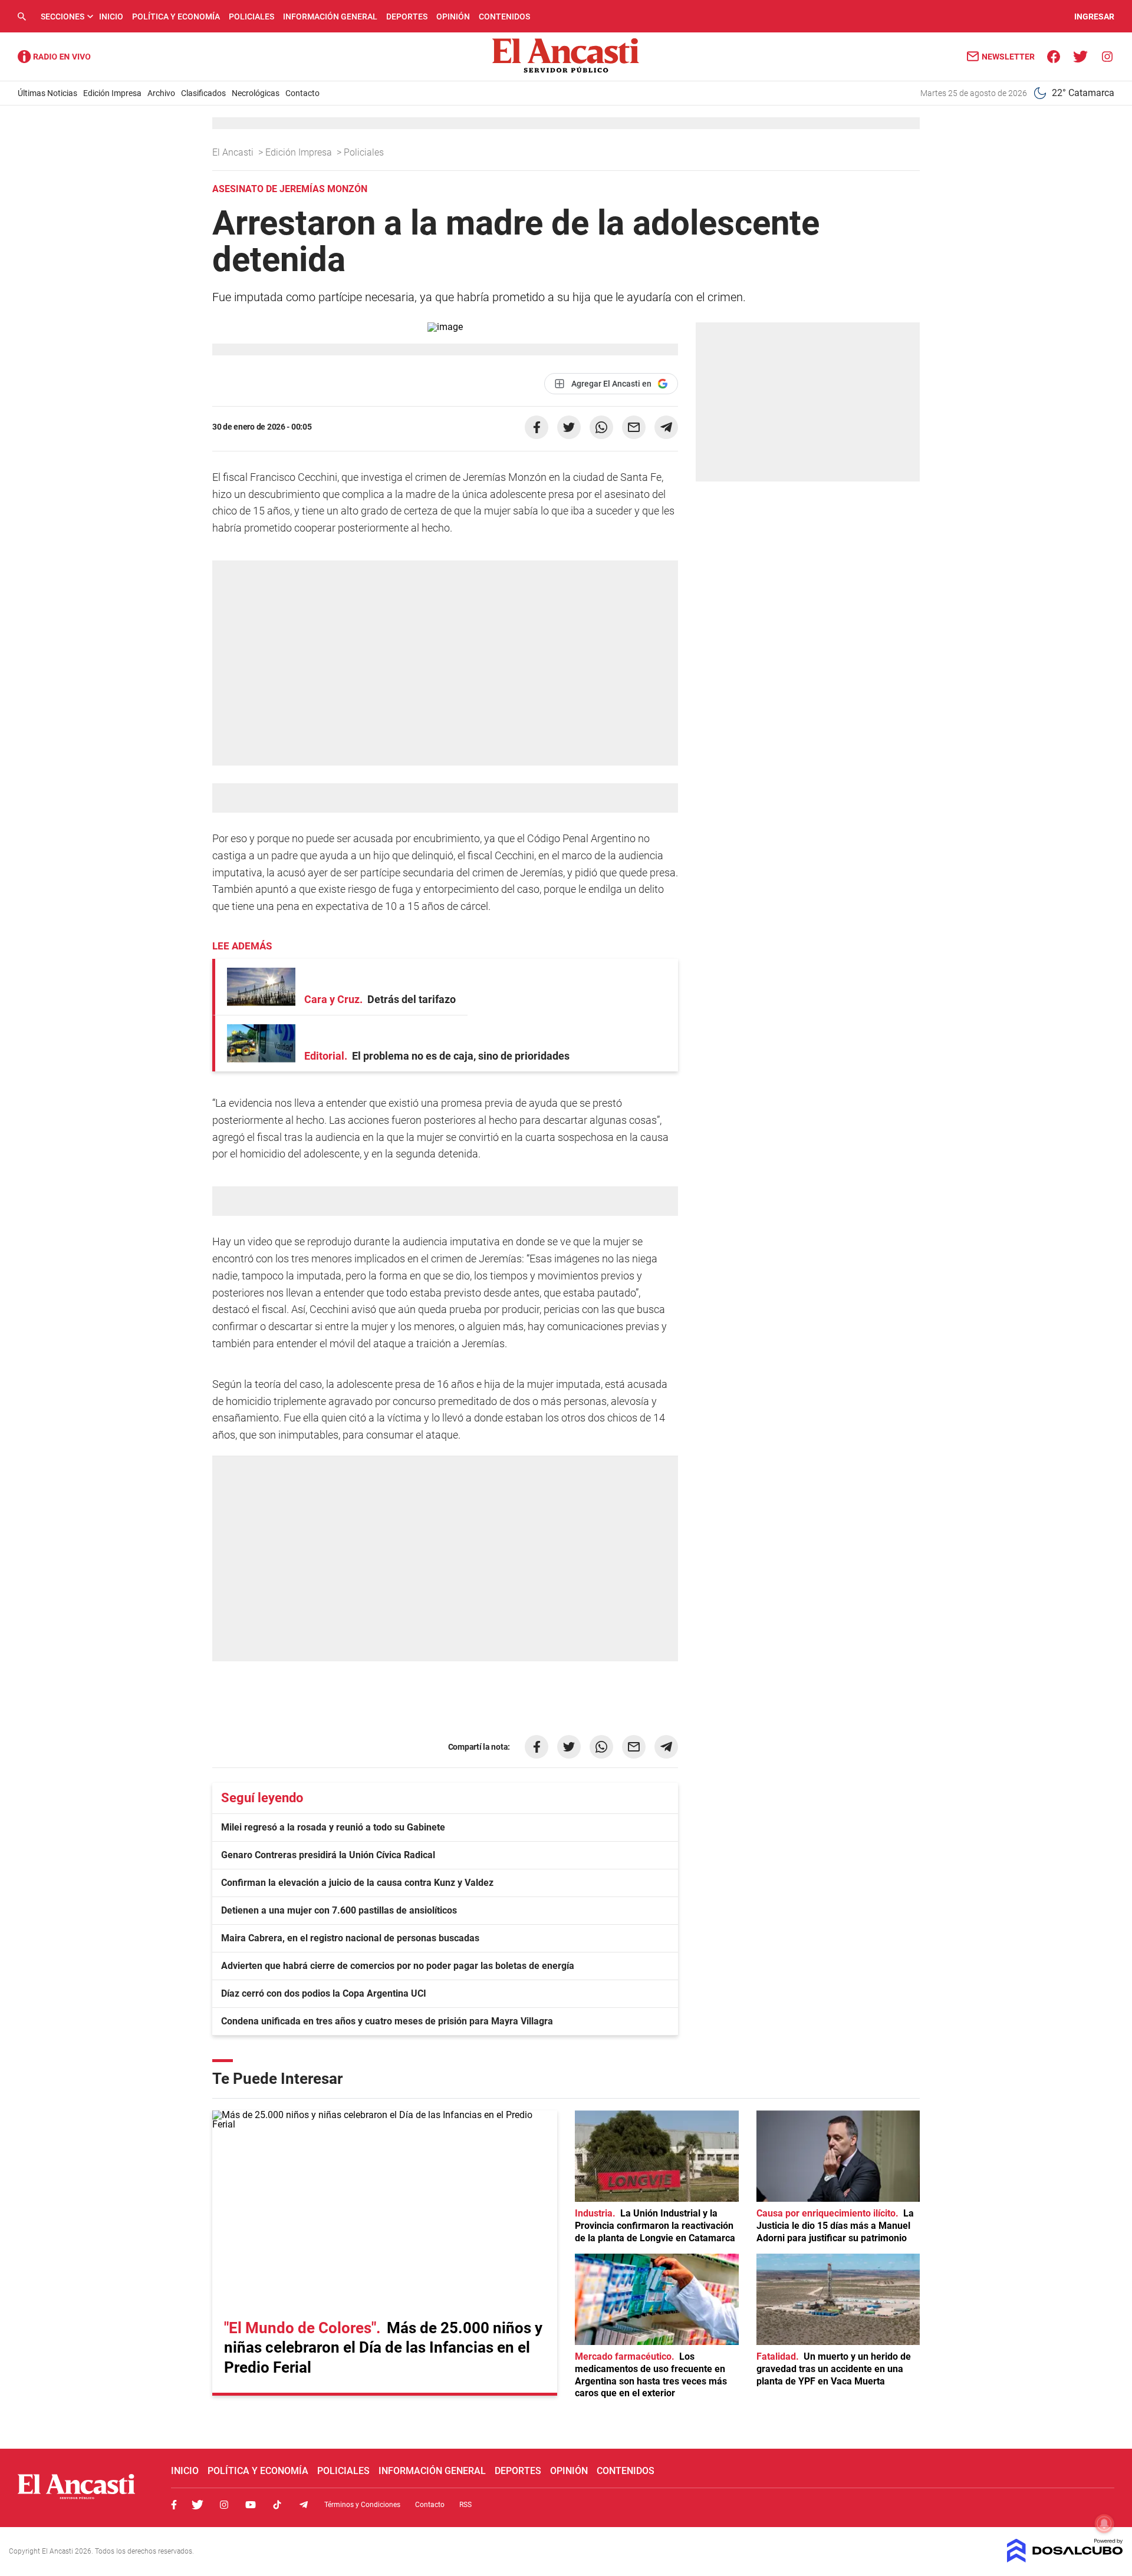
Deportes (407, 17)
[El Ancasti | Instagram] (1107, 56)
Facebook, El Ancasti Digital (174, 2505)
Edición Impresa (112, 93)
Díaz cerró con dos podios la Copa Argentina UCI (324, 1993)
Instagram (224, 2505)
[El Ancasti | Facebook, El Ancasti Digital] (1054, 56)
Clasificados (203, 93)
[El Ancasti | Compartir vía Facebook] (537, 427)
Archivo (161, 93)
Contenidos (504, 17)
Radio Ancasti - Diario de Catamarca (54, 57)
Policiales (251, 17)
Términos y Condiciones (362, 2505)
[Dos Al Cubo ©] (1065, 2559)
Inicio (111, 17)
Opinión (453, 17)
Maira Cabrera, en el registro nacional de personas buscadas (350, 1938)
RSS (465, 2505)
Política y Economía (176, 17)
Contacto (302, 93)
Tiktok (277, 2505)
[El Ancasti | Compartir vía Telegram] (666, 427)
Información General (330, 17)
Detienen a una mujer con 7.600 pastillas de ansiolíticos (339, 1910)
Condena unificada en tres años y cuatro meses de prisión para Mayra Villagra (387, 2021)
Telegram (304, 2505)
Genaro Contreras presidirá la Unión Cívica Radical (328, 1855)
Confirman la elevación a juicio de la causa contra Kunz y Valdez (357, 1883)
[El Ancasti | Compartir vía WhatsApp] (601, 427)
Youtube (251, 2505)
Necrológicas (256, 93)
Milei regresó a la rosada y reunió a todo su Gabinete (333, 1827)
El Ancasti (234, 152)
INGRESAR (1094, 17)
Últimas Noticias (47, 93)
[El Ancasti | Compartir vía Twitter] (569, 427)
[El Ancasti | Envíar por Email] (634, 427)
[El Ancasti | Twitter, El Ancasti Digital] (1080, 56)
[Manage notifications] (1104, 2524)
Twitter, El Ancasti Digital (198, 2505)
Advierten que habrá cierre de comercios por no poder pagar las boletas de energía (398, 1966)
